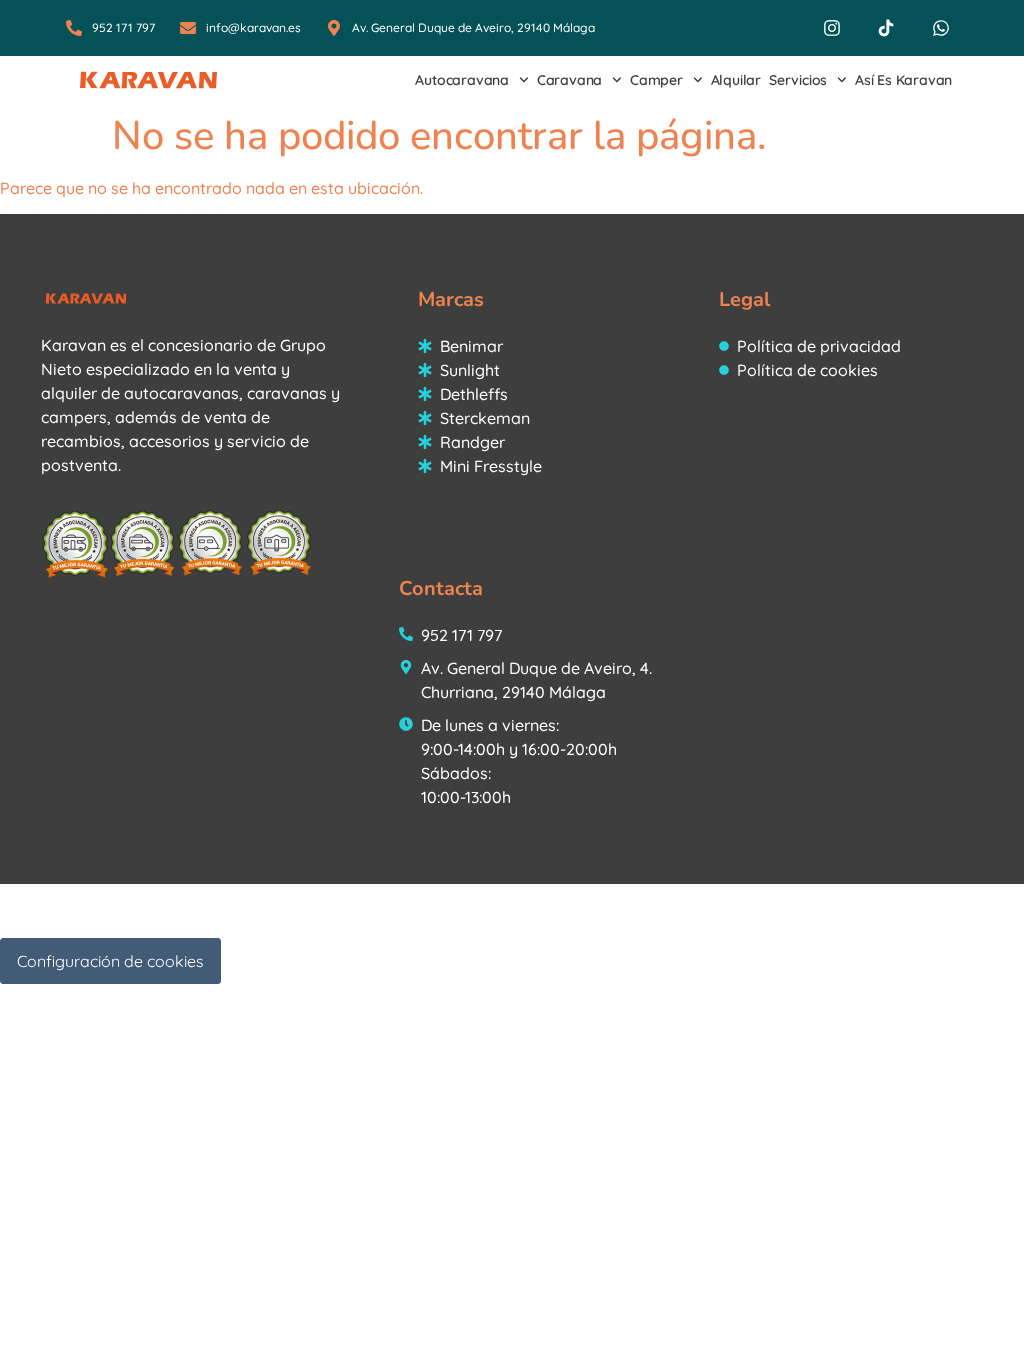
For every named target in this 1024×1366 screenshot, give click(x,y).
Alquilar (736, 80)
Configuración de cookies (110, 961)
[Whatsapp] (941, 28)
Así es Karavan (903, 80)
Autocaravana (462, 80)
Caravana (569, 80)
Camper (656, 80)
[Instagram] (832, 28)
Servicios (798, 80)
